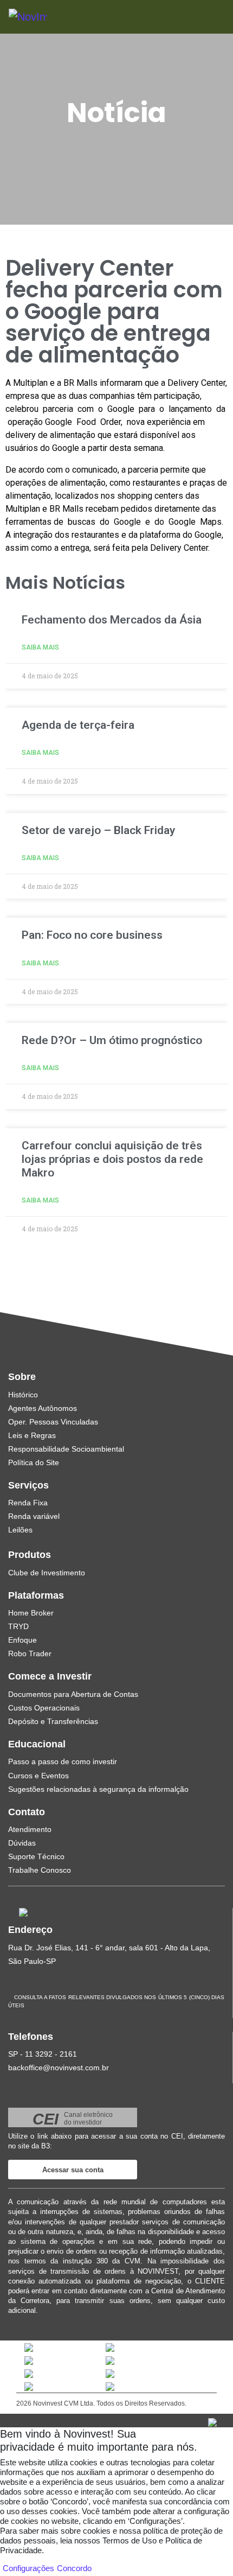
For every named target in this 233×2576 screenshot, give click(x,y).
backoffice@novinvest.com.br (59, 2068)
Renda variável (34, 1516)
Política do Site (34, 1462)
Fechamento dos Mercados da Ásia (112, 620)
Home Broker (31, 1613)
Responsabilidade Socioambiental (66, 1449)
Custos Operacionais (44, 1708)
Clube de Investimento (47, 1573)
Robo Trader (30, 1653)
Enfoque (22, 1640)
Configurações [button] (28, 2568)
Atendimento (30, 1829)
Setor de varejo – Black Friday (98, 830)
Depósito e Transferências (53, 1721)
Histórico (23, 1395)
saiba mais (40, 647)
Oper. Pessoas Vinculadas (53, 1422)
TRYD (18, 1626)
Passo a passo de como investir (63, 1761)
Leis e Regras (32, 1435)
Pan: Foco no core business (92, 935)
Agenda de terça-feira (78, 725)
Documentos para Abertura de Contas (73, 1694)
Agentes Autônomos (43, 1408)
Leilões (20, 1530)
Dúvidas (22, 1843)
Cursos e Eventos (38, 1776)
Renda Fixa (28, 1503)
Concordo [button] (74, 2568)
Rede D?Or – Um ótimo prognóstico (112, 1040)
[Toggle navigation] (201, 17)
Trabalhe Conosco (40, 1870)
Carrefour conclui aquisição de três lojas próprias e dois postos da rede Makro (112, 1159)
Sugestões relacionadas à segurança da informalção (98, 1789)
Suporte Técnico (36, 1856)
